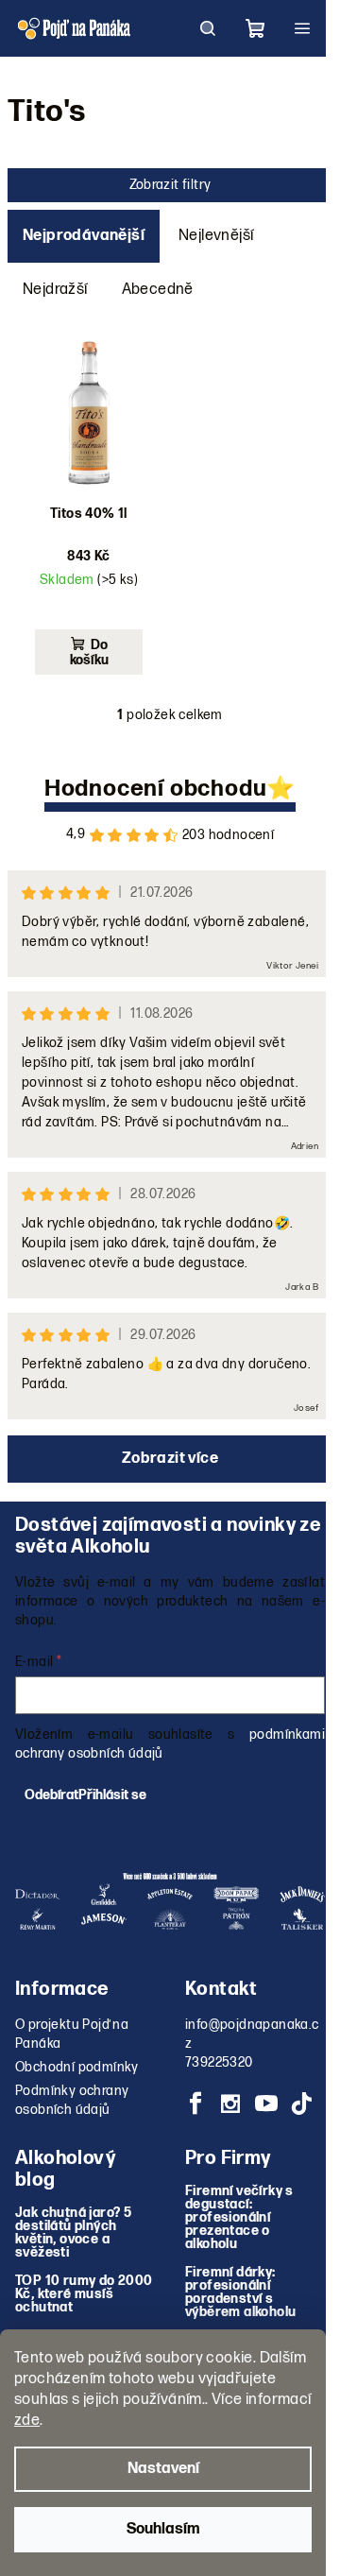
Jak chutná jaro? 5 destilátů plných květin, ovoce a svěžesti (73, 2233)
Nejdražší (55, 290)
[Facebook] (195, 2104)
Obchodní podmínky (77, 2067)
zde (27, 2421)
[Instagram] (230, 2104)
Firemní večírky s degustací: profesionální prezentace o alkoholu (239, 2218)
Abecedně (158, 290)
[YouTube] (266, 2104)
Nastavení (163, 2469)
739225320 (219, 2062)
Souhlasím (163, 2529)
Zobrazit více (170, 1459)
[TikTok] (301, 2104)
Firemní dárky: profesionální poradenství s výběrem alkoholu (240, 2293)
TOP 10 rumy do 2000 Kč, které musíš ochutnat (84, 2294)
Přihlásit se (112, 1795)
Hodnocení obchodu (156, 789)
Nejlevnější (216, 236)
